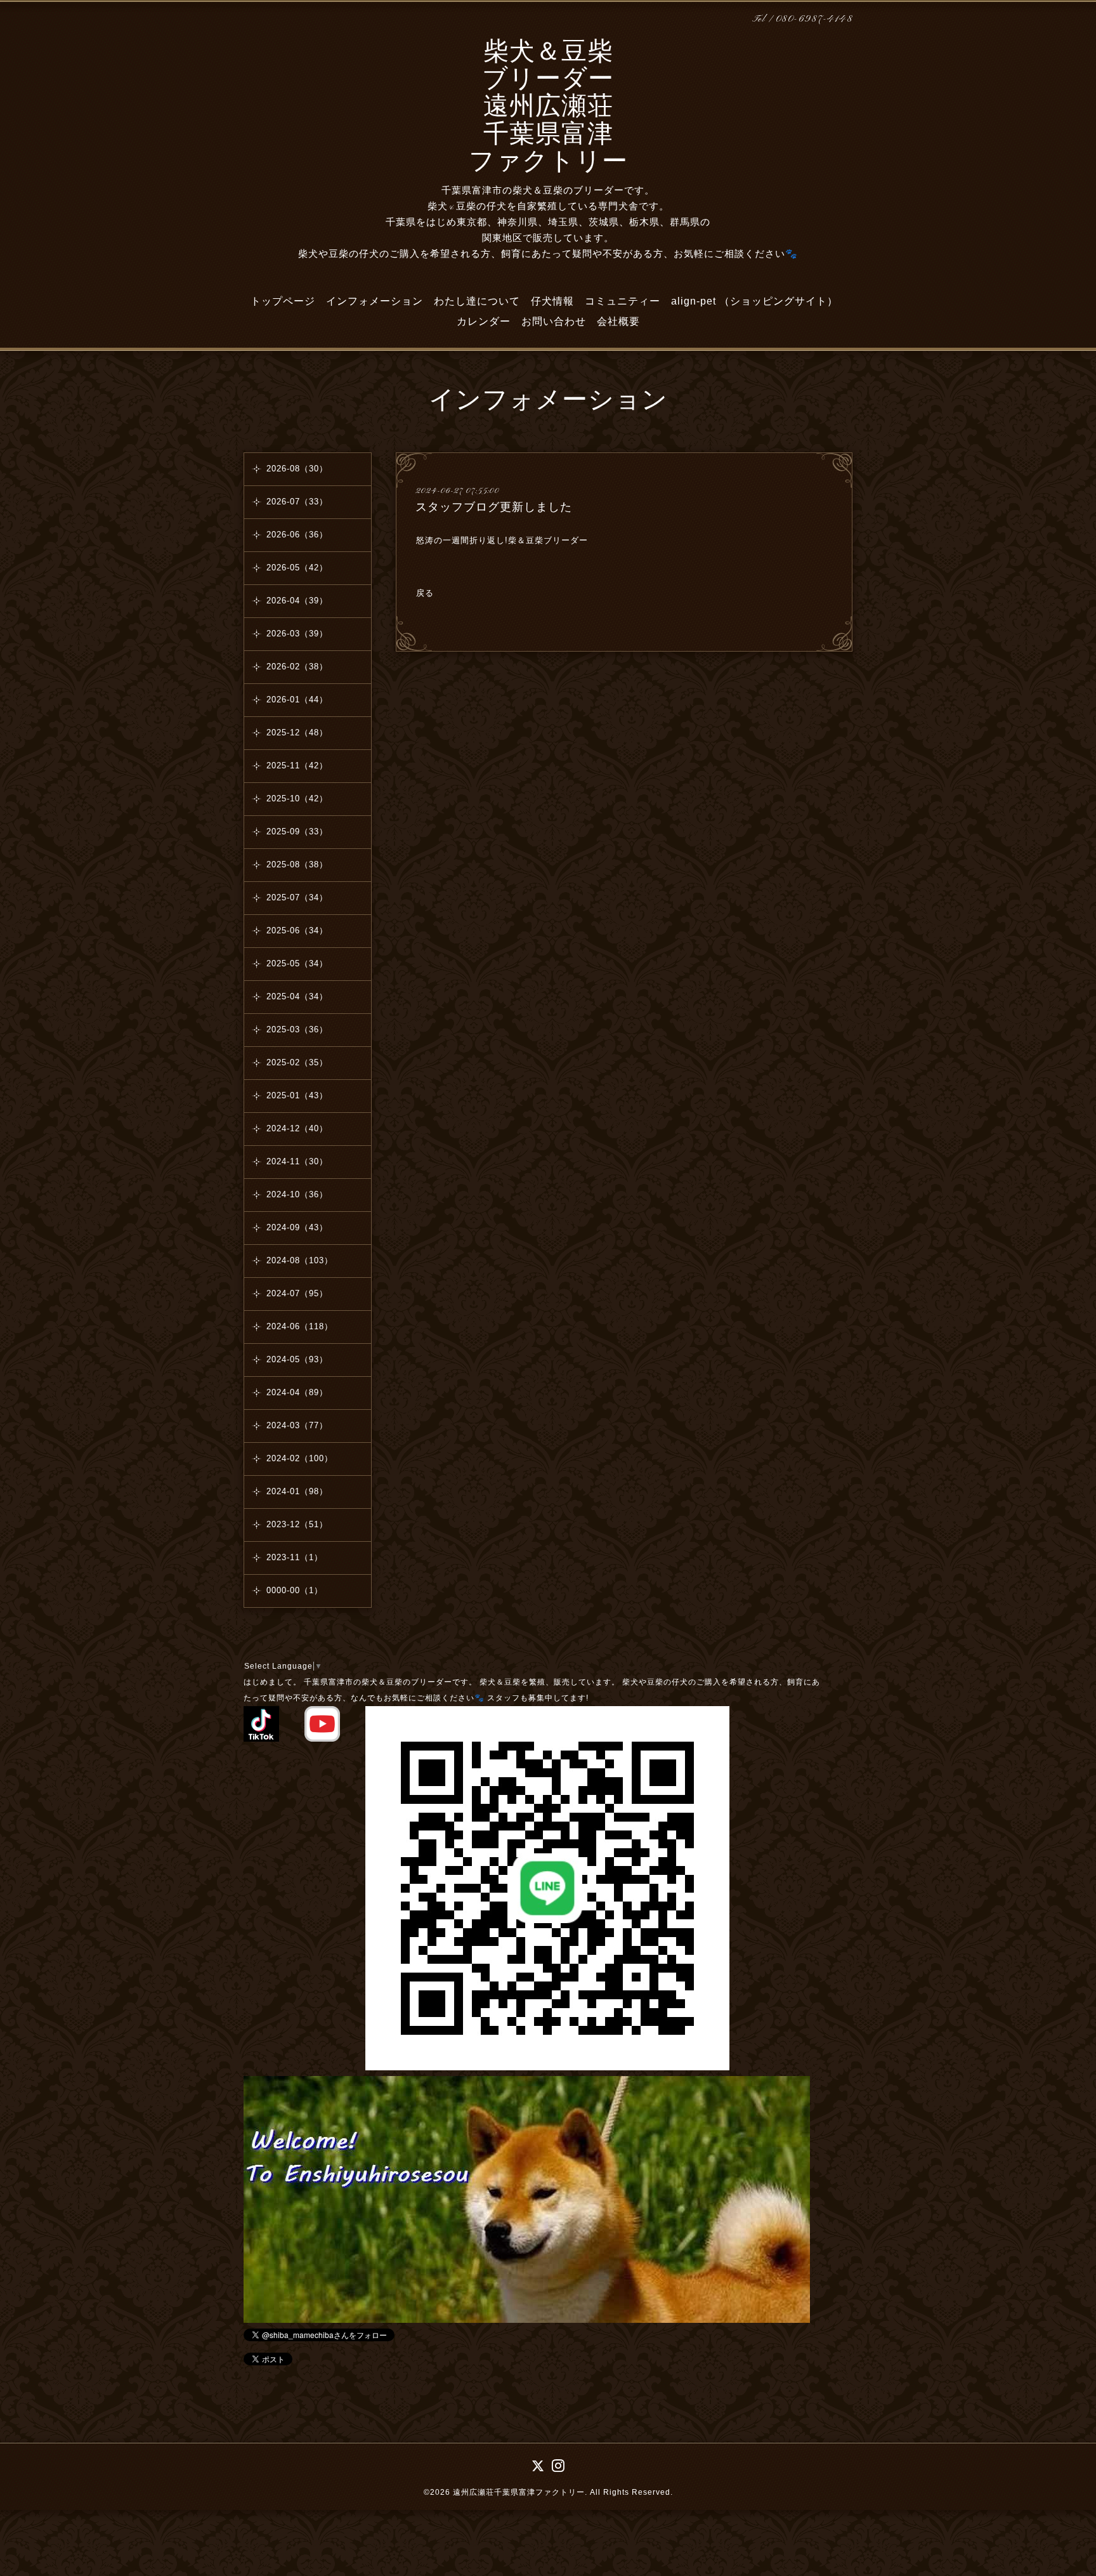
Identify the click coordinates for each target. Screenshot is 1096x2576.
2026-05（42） (297, 568)
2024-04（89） (297, 1392)
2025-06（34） (297, 930)
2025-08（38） (297, 864)
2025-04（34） (297, 996)
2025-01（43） (297, 1095)
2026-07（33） (297, 502)
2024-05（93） (297, 1359)
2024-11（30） (297, 1161)
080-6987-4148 (814, 19)
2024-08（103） (300, 1260)
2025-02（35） (297, 1062)
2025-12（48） (297, 733)
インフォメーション (375, 301)
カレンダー (484, 321)
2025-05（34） (297, 963)
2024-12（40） (297, 1128)
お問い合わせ (554, 321)
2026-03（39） (297, 634)
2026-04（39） (297, 601)
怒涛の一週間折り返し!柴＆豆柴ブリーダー (502, 540)
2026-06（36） (297, 535)
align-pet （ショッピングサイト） (754, 301)
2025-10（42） (297, 798)
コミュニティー (623, 301)
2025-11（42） (297, 766)
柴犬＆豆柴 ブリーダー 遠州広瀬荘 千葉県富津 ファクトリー (548, 108)
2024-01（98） (297, 1491)
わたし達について (477, 301)
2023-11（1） (295, 1557)
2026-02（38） (297, 667)
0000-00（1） (295, 1590)
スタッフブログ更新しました (494, 507)
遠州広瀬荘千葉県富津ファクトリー (519, 2492)
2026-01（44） (297, 700)
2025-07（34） (297, 897)
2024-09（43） (297, 1227)
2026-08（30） (297, 469)
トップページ (283, 301)
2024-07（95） (297, 1293)
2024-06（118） (300, 1326)
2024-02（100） (300, 1458)
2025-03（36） (297, 1029)
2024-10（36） (297, 1194)
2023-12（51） (297, 1524)
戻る (425, 593)
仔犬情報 (552, 301)
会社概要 (618, 321)
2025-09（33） (297, 831)
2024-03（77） (297, 1425)
